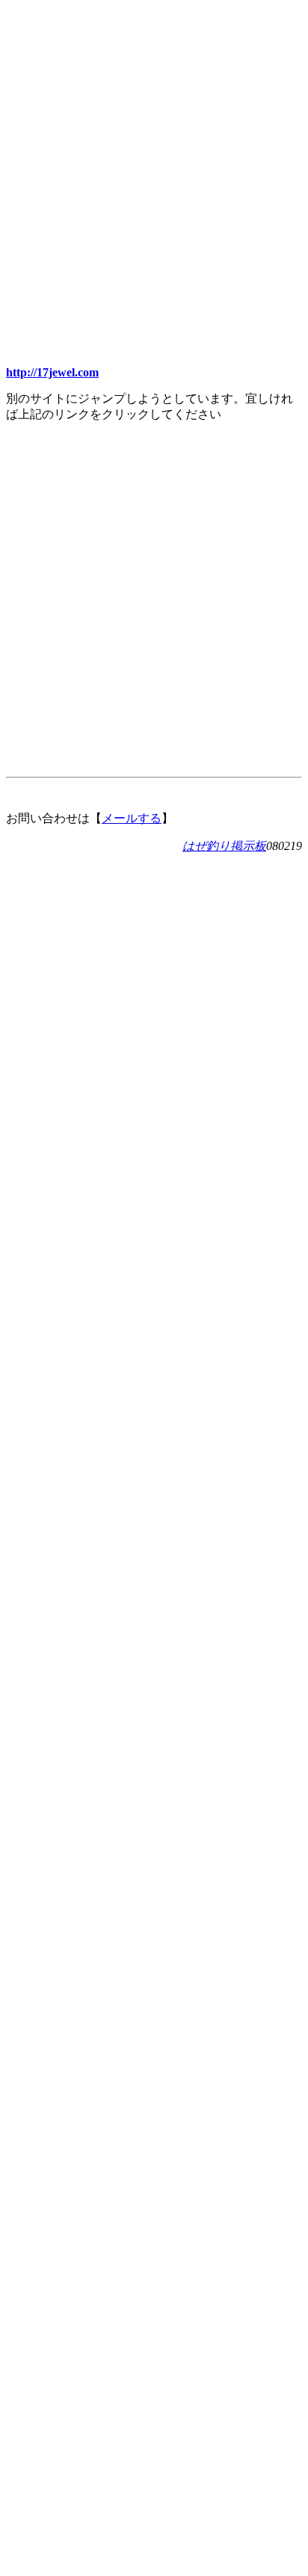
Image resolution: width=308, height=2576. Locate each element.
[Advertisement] (154, 160)
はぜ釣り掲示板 (224, 846)
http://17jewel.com (52, 372)
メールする (132, 818)
